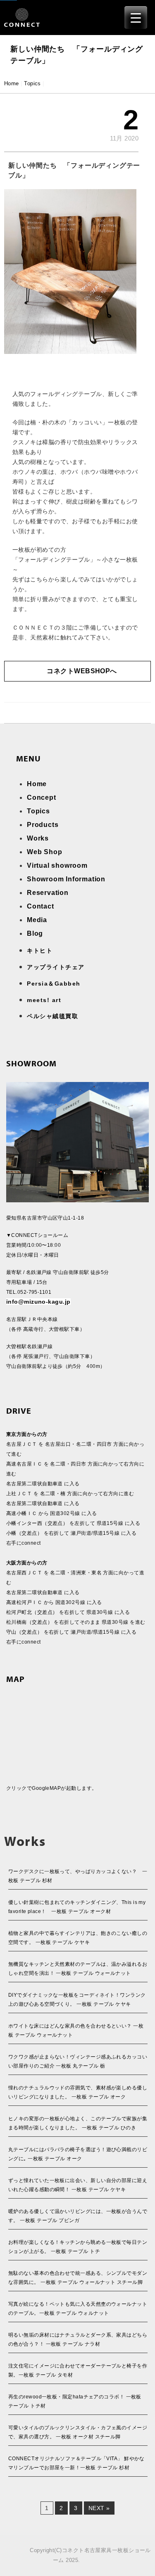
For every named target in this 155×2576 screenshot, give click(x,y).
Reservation (48, 893)
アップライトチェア (56, 967)
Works (38, 838)
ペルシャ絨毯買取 (52, 1016)
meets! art (44, 1000)
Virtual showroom (57, 865)
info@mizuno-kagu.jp (38, 1302)
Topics (32, 83)
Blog (35, 933)
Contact (41, 906)
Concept (42, 797)
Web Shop (44, 852)
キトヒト (40, 951)
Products (43, 825)
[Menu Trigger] (136, 18)
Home (12, 83)
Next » (99, 2508)
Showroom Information (66, 879)
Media (37, 920)
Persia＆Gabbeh (54, 984)
